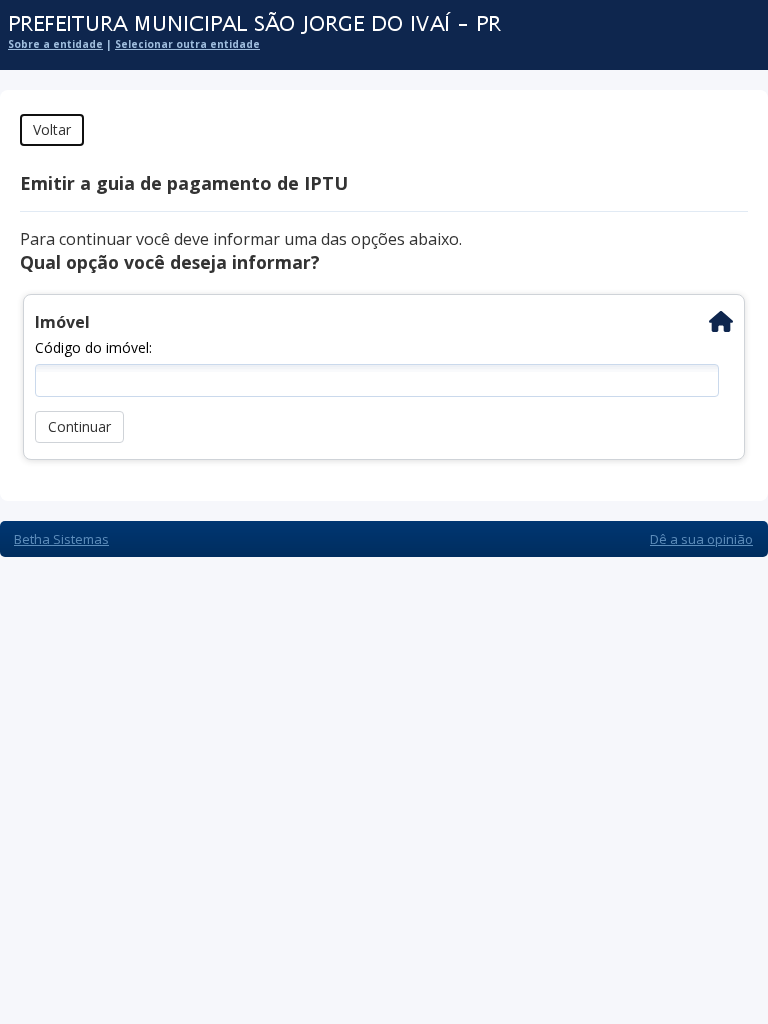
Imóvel (62, 322)
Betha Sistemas (61, 539)
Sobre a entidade (55, 44)
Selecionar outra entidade (187, 44)
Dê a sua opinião (701, 539)
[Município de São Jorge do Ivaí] (374, 24)
